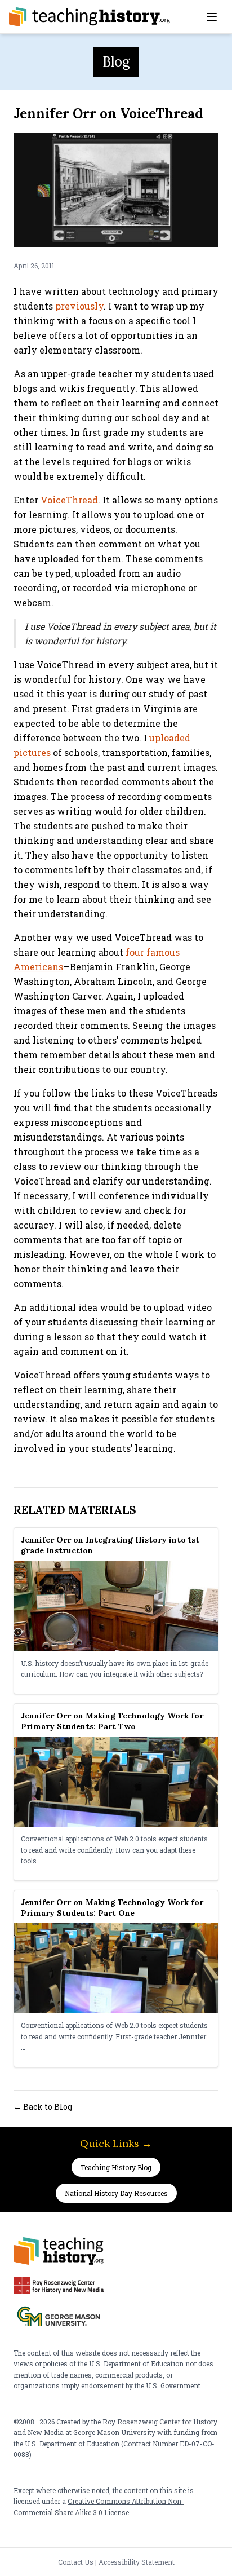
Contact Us (76, 2562)
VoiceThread (69, 500)
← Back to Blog (43, 2107)
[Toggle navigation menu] (212, 17)
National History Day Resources (116, 2193)
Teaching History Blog (116, 2167)
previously (79, 306)
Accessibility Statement (137, 2562)
